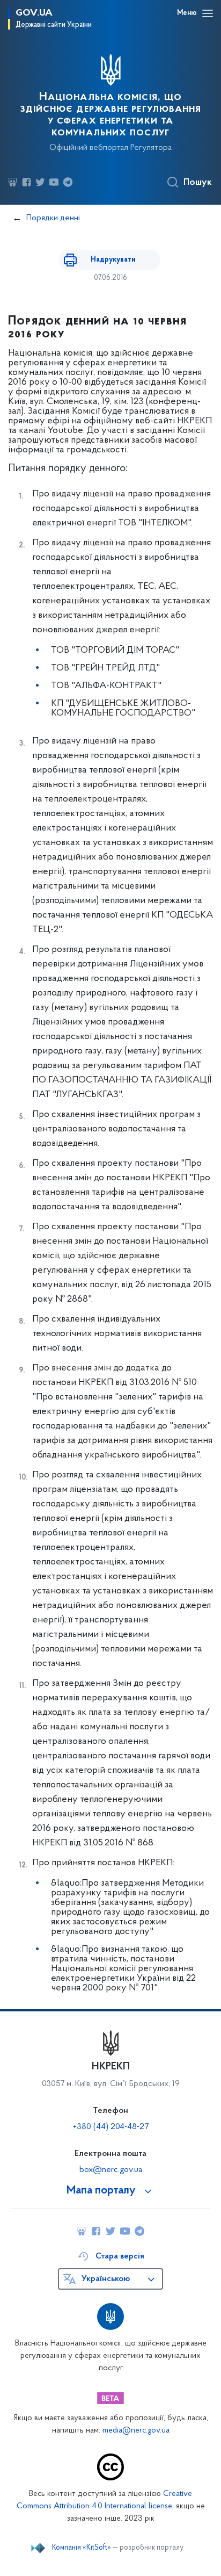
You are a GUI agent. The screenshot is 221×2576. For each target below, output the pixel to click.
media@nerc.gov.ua (136, 2431)
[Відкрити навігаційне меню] (208, 13)
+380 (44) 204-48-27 (111, 2127)
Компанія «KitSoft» (82, 2548)
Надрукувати (113, 260)
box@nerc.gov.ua (111, 2170)
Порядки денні (53, 218)
